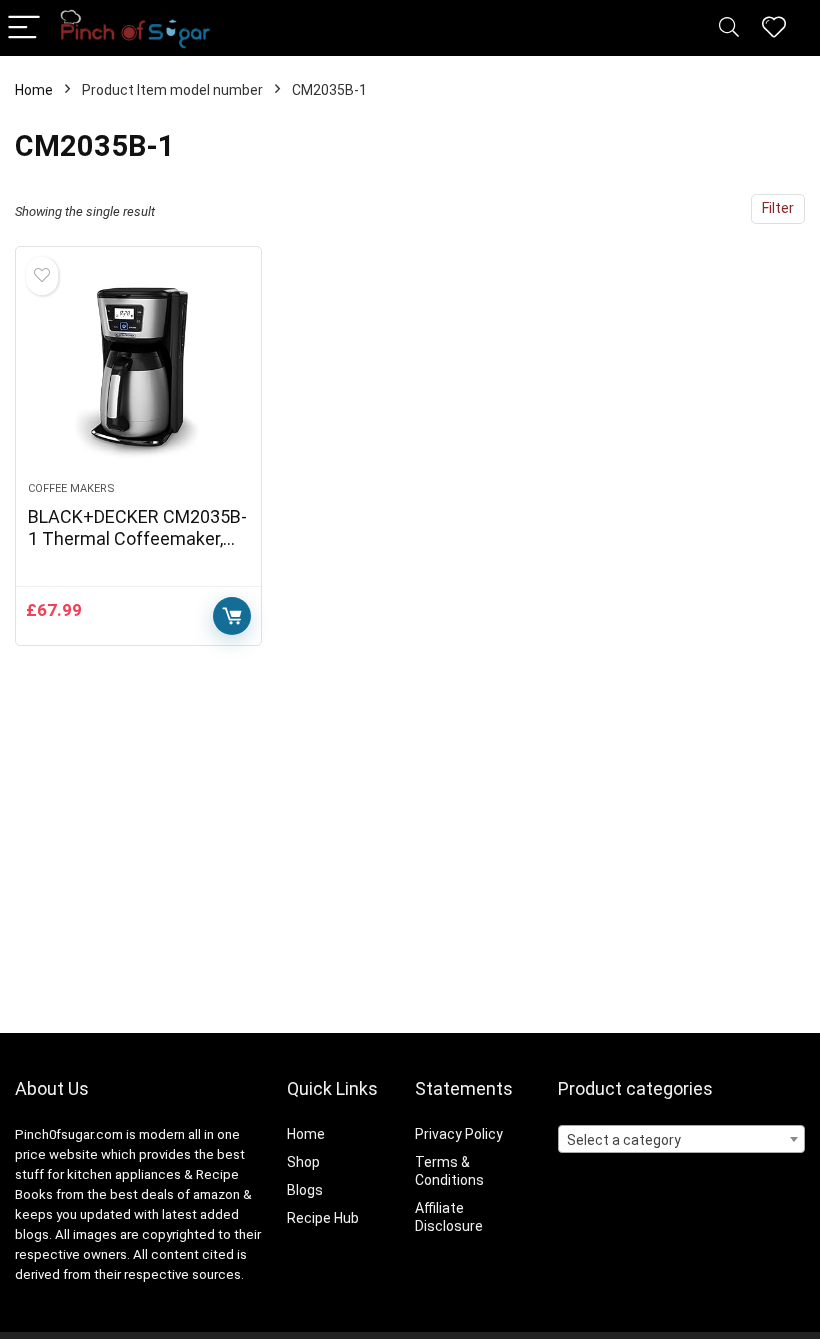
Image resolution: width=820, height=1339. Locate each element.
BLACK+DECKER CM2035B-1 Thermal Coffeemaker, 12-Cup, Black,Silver (137, 538)
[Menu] (24, 28)
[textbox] (681, 1140)
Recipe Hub (324, 1218)
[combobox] (681, 1139)
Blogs (305, 1190)
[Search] (729, 28)
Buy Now (232, 616)
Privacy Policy (459, 1134)
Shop (303, 1162)
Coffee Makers (71, 488)
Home (34, 90)
